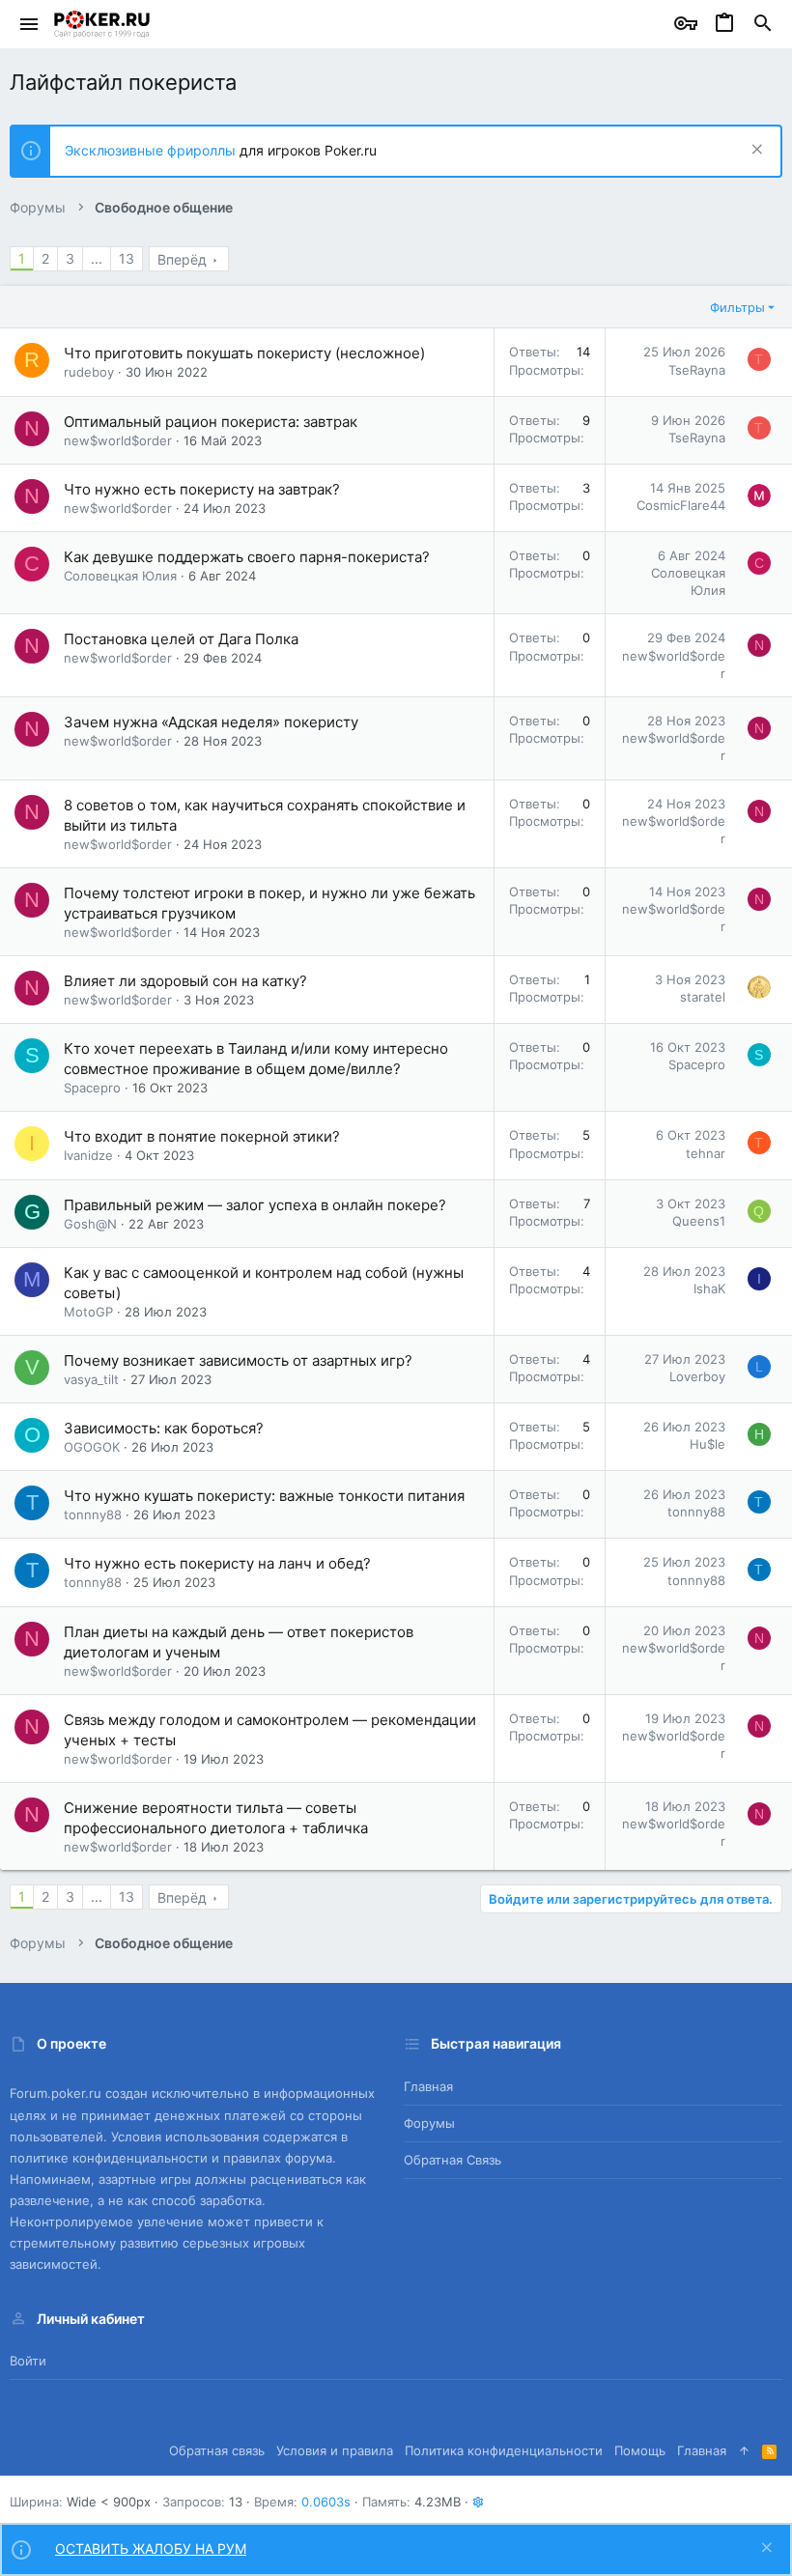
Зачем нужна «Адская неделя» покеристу (211, 722)
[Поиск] (763, 24)
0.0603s (326, 2502)
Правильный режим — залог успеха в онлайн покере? (255, 1205)
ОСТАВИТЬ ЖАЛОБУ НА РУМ (151, 2548)
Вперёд (182, 259)
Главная (428, 2086)
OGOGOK (92, 1447)
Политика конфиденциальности (504, 2450)
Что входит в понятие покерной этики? (202, 1136)
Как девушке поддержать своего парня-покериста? (247, 557)
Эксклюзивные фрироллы (152, 150)
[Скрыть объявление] (755, 151)
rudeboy (89, 372)
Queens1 (699, 1221)
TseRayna (697, 370)
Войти (28, 2361)
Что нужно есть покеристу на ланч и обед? (217, 1563)
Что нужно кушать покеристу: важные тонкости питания (264, 1496)
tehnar (706, 1153)
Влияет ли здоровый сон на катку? (185, 981)
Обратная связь (453, 2160)
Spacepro (92, 1088)
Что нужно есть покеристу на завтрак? (202, 489)
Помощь (640, 2450)
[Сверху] (744, 2450)
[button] (29, 24)
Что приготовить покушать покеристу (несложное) (244, 353)
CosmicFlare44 (681, 505)
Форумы (429, 2123)
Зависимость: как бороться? (164, 1428)
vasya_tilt (91, 1379)
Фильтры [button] (737, 307)
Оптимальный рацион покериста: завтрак (211, 422)
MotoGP (88, 1312)
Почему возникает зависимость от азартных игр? (238, 1360)
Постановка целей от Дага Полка (181, 639)
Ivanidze (88, 1155)
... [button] (97, 258)
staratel (703, 997)
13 (127, 258)
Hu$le (707, 1444)
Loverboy (697, 1376)
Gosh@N (90, 1224)
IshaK (709, 1288)
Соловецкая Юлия (120, 576)
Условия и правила (335, 2450)
